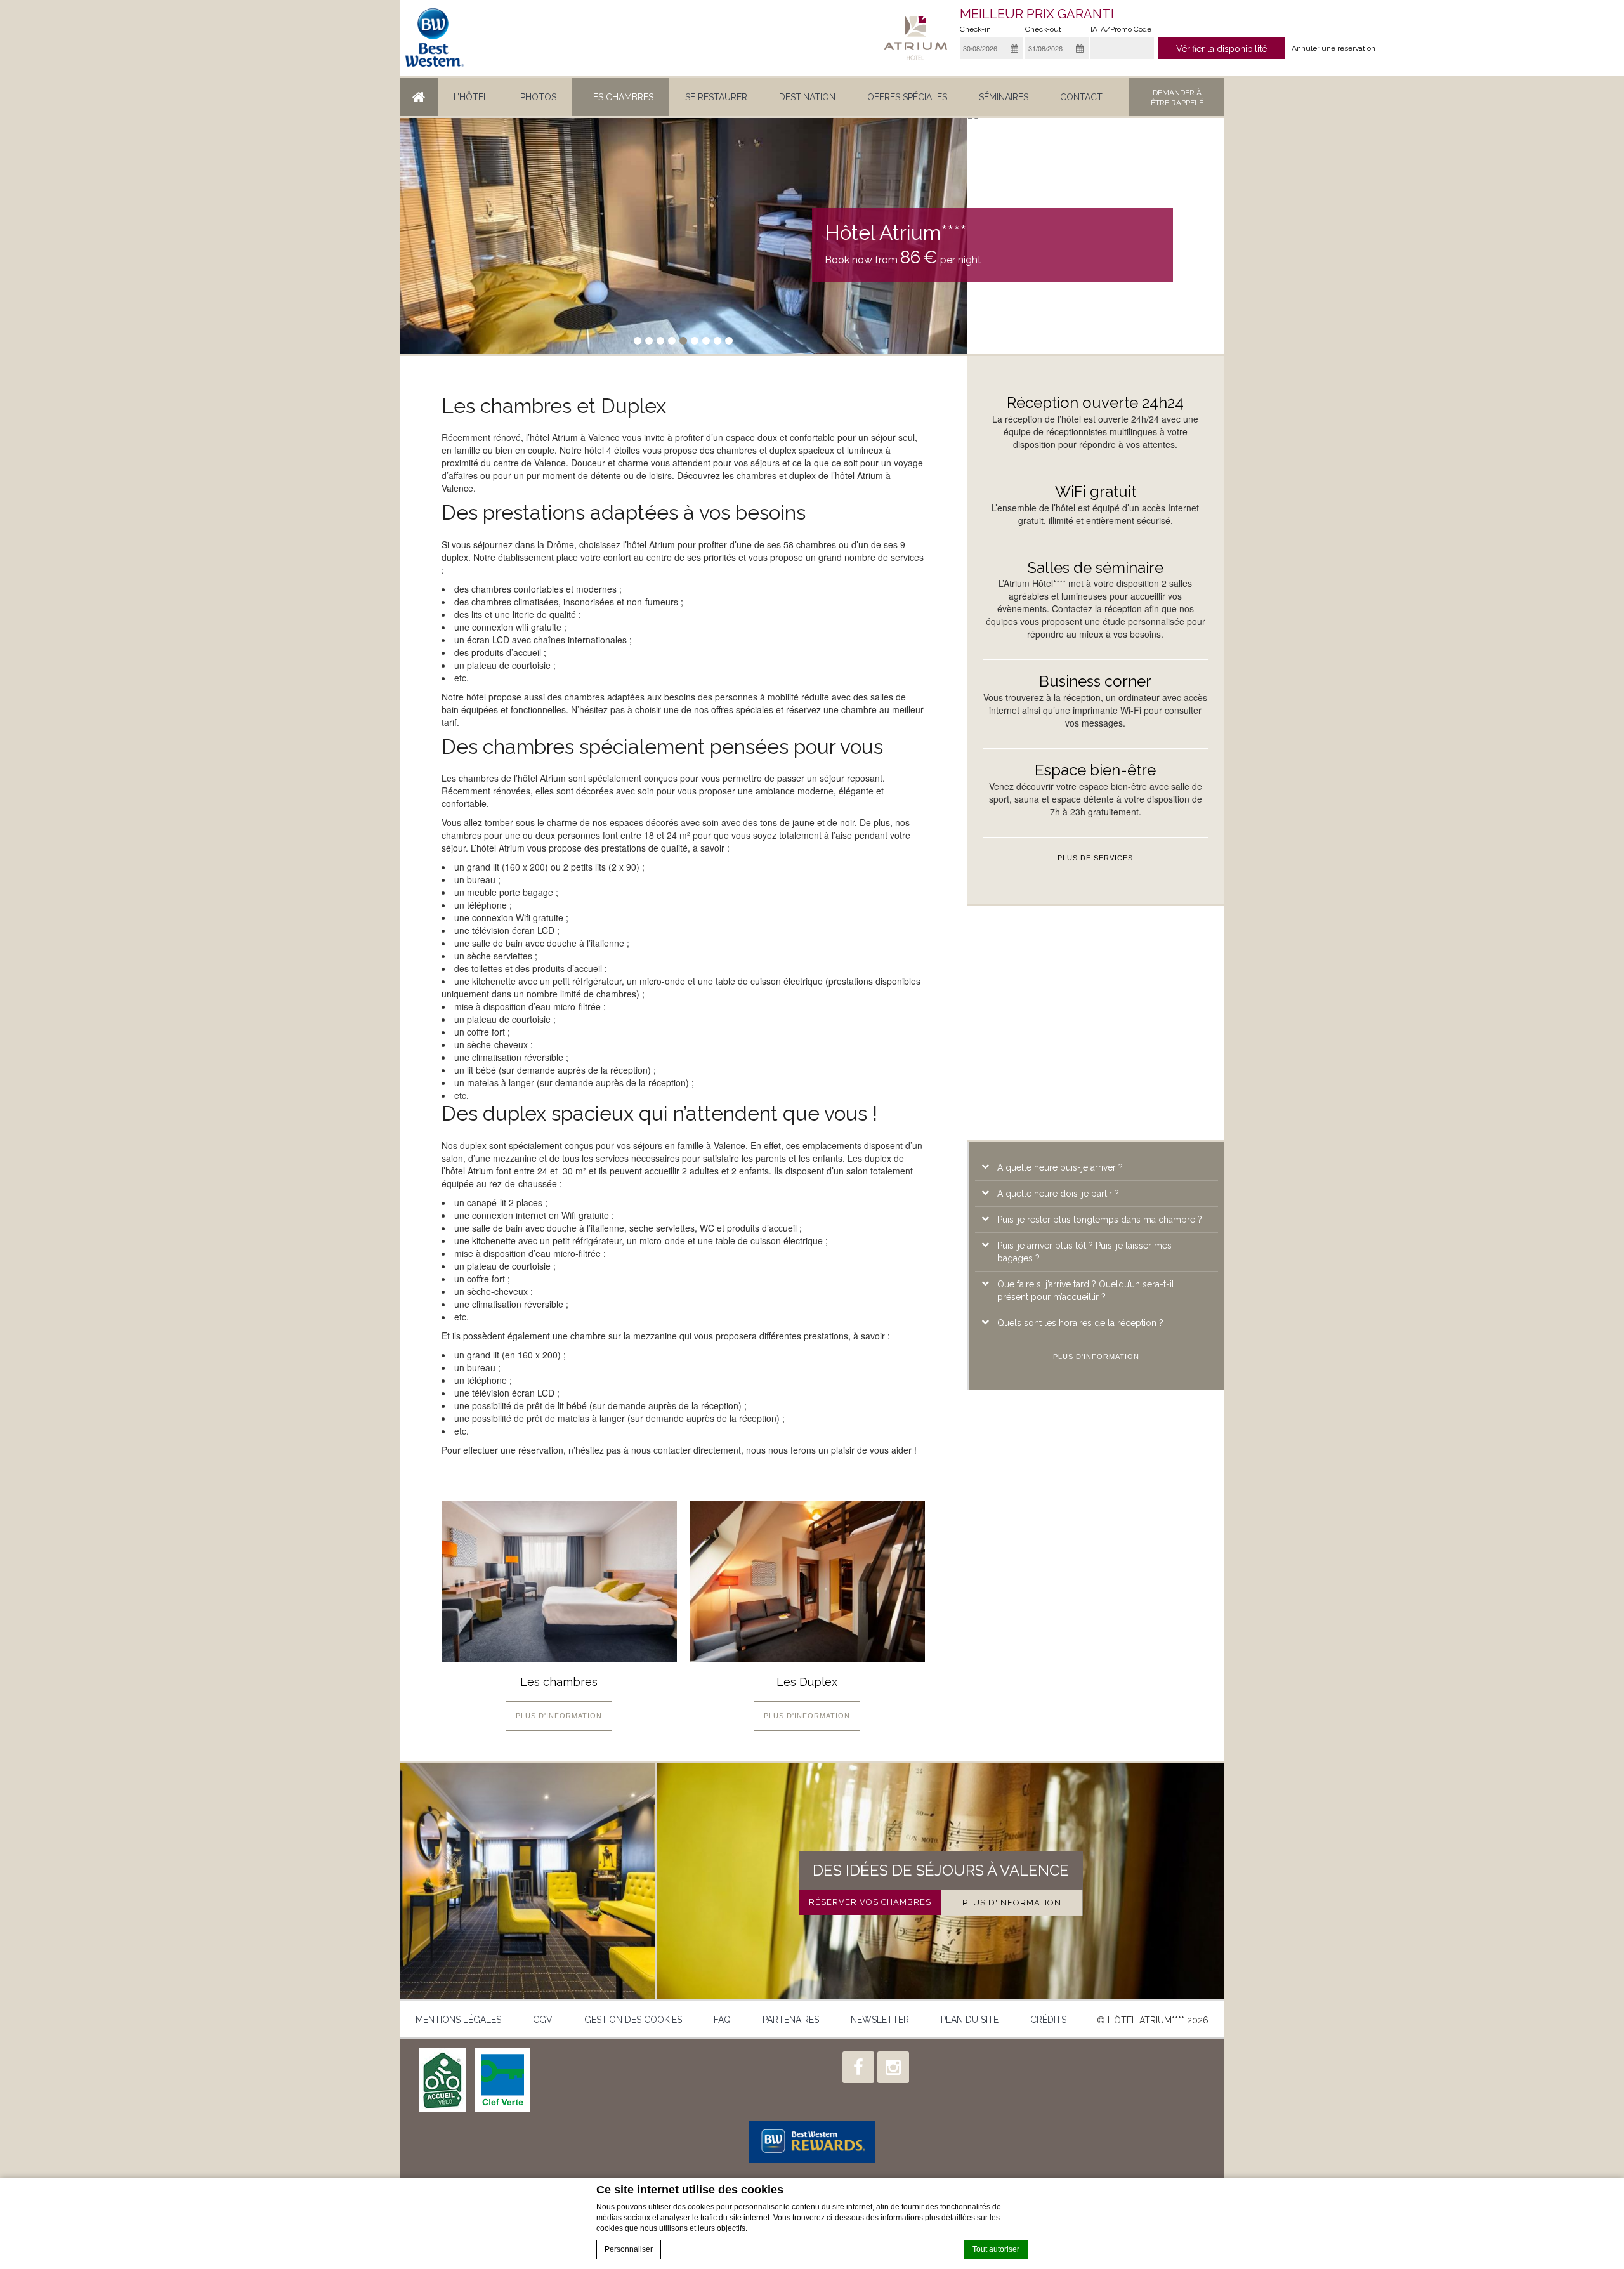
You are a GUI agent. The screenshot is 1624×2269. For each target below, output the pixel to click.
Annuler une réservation (1333, 48)
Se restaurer (716, 97)
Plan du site (970, 2020)
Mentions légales (458, 2020)
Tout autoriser (996, 2249)
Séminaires (1004, 97)
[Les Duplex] (807, 1582)
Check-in (975, 29)
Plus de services (1095, 858)
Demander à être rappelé (1177, 98)
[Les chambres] (559, 1582)
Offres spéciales (907, 97)
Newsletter (880, 2020)
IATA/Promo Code (1121, 29)
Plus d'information (559, 1716)
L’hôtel (471, 97)
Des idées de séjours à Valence (941, 1870)
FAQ (722, 2020)
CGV (543, 2020)
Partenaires (791, 2020)
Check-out (1043, 29)
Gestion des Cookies (633, 2020)
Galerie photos (527, 1880)
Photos (538, 97)
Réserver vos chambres (870, 1902)
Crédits (1048, 2020)
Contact (1081, 97)
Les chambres (621, 97)
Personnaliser (629, 2249)
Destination (807, 97)
